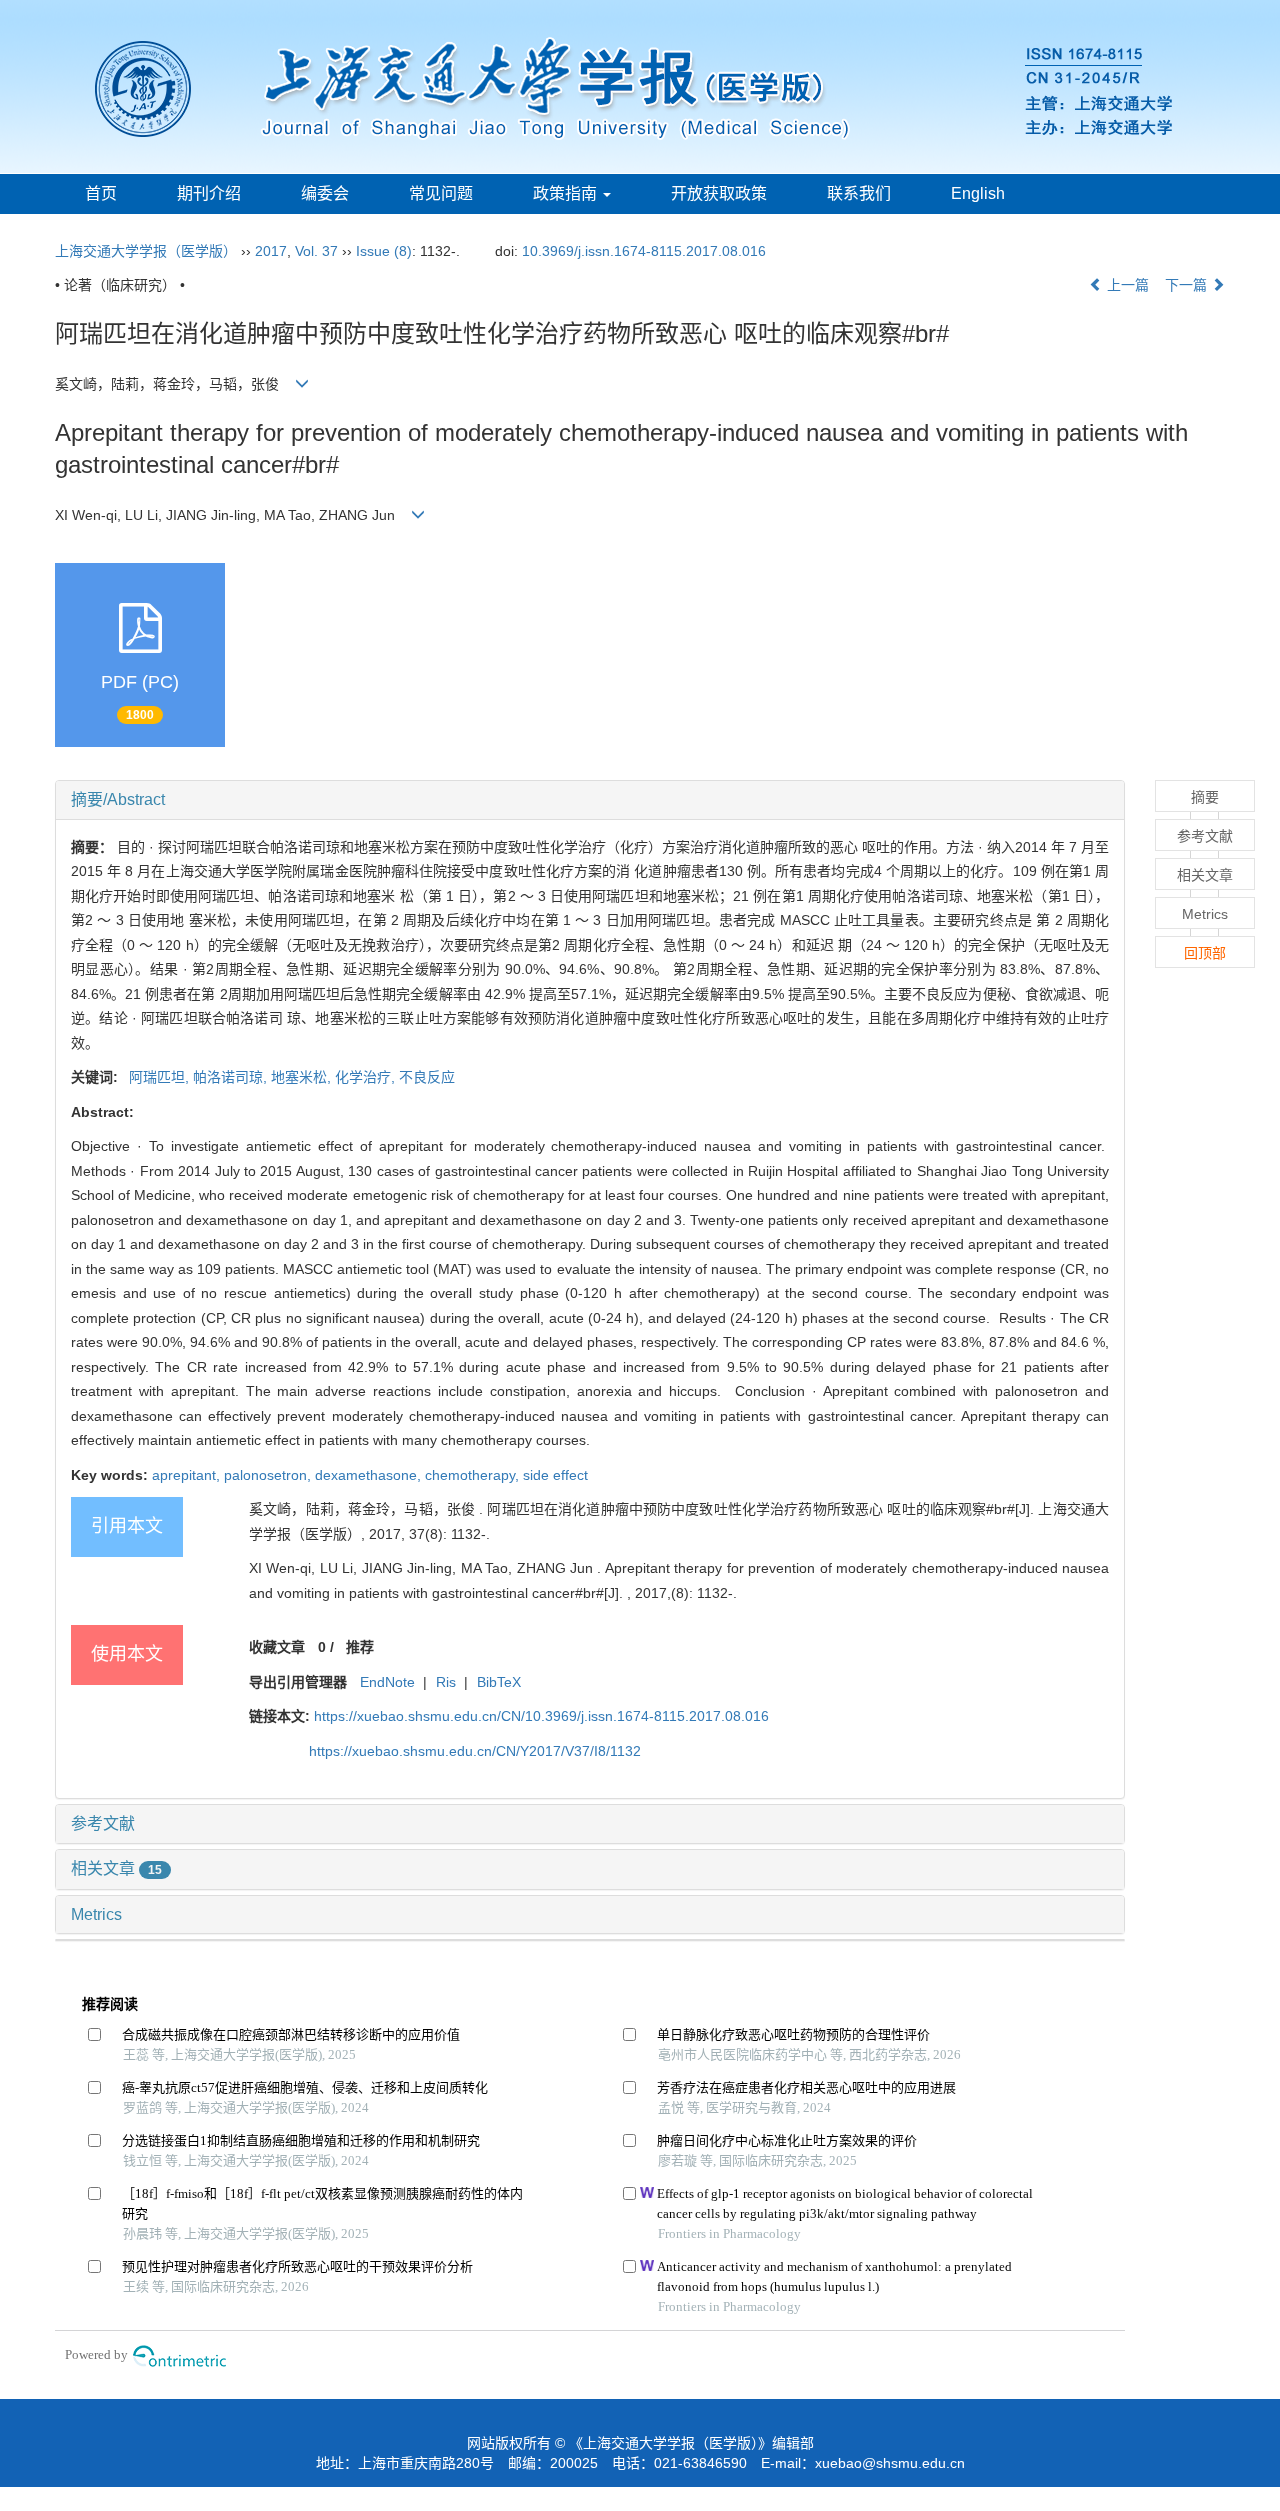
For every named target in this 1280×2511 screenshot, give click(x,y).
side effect (555, 1475)
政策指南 (567, 193)
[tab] (590, 800)
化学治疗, (367, 1077)
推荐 (360, 1647)
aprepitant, (188, 1475)
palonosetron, (269, 1475)
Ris (446, 1682)
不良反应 (427, 1077)
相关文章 (116, 1868)
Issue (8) (384, 251)
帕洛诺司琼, (232, 1077)
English (978, 193)
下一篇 (1188, 285)
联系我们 (859, 193)
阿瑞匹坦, (157, 1077)
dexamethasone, (370, 1475)
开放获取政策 (719, 193)
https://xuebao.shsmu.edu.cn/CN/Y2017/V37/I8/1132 (475, 1751)
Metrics (96, 1914)
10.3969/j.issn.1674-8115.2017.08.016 (644, 251)
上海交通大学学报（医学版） (146, 251)
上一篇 (1126, 285)
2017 (271, 251)
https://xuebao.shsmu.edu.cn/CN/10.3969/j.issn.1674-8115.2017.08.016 (541, 1716)
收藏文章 (277, 1647)
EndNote (387, 1682)
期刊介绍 (209, 193)
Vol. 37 (316, 251)
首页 (101, 193)
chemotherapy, (474, 1475)
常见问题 (441, 193)
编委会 (325, 193)
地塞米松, (303, 1077)
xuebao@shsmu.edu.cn (890, 2463)
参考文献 (103, 1823)
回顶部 (1205, 953)
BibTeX (499, 1682)
